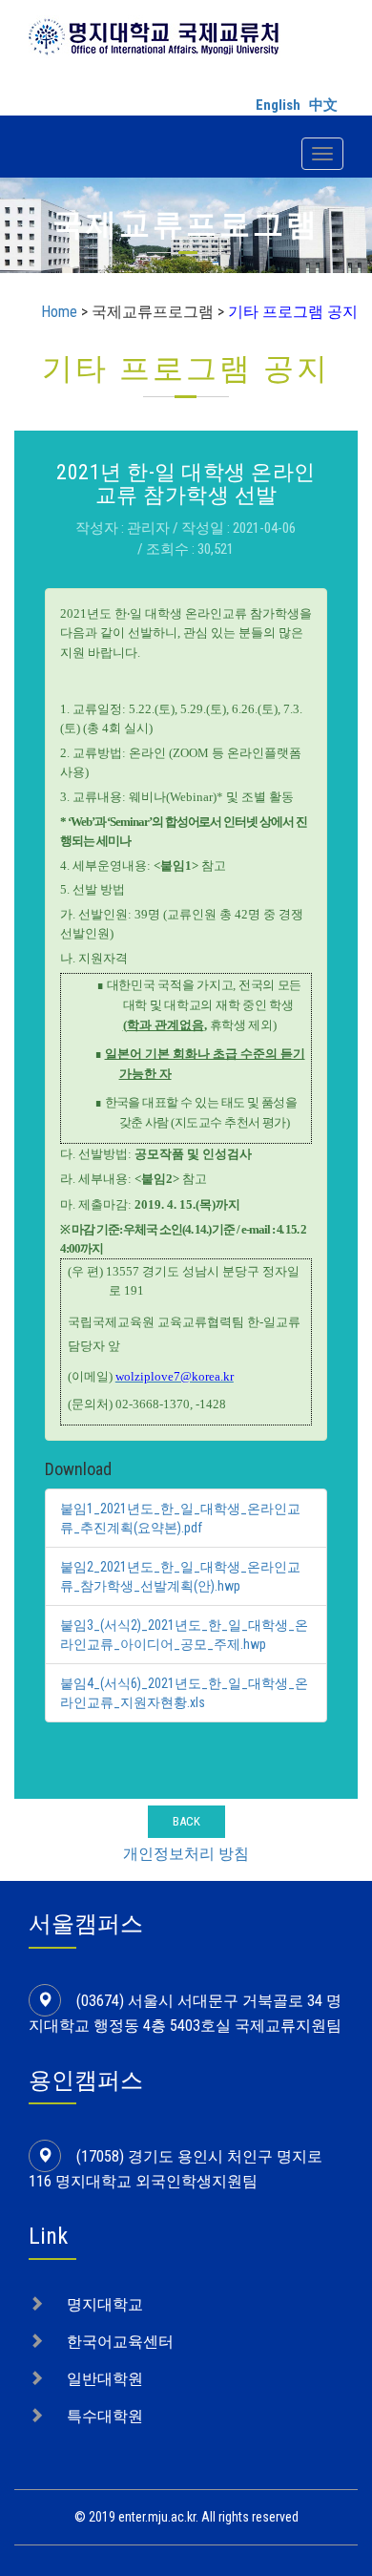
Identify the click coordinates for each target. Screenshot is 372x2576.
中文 (323, 105)
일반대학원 (105, 2379)
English (278, 105)
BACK (186, 1821)
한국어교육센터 (120, 2342)
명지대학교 (105, 2304)
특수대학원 (105, 2416)
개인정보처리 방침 (186, 1854)
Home (59, 312)
